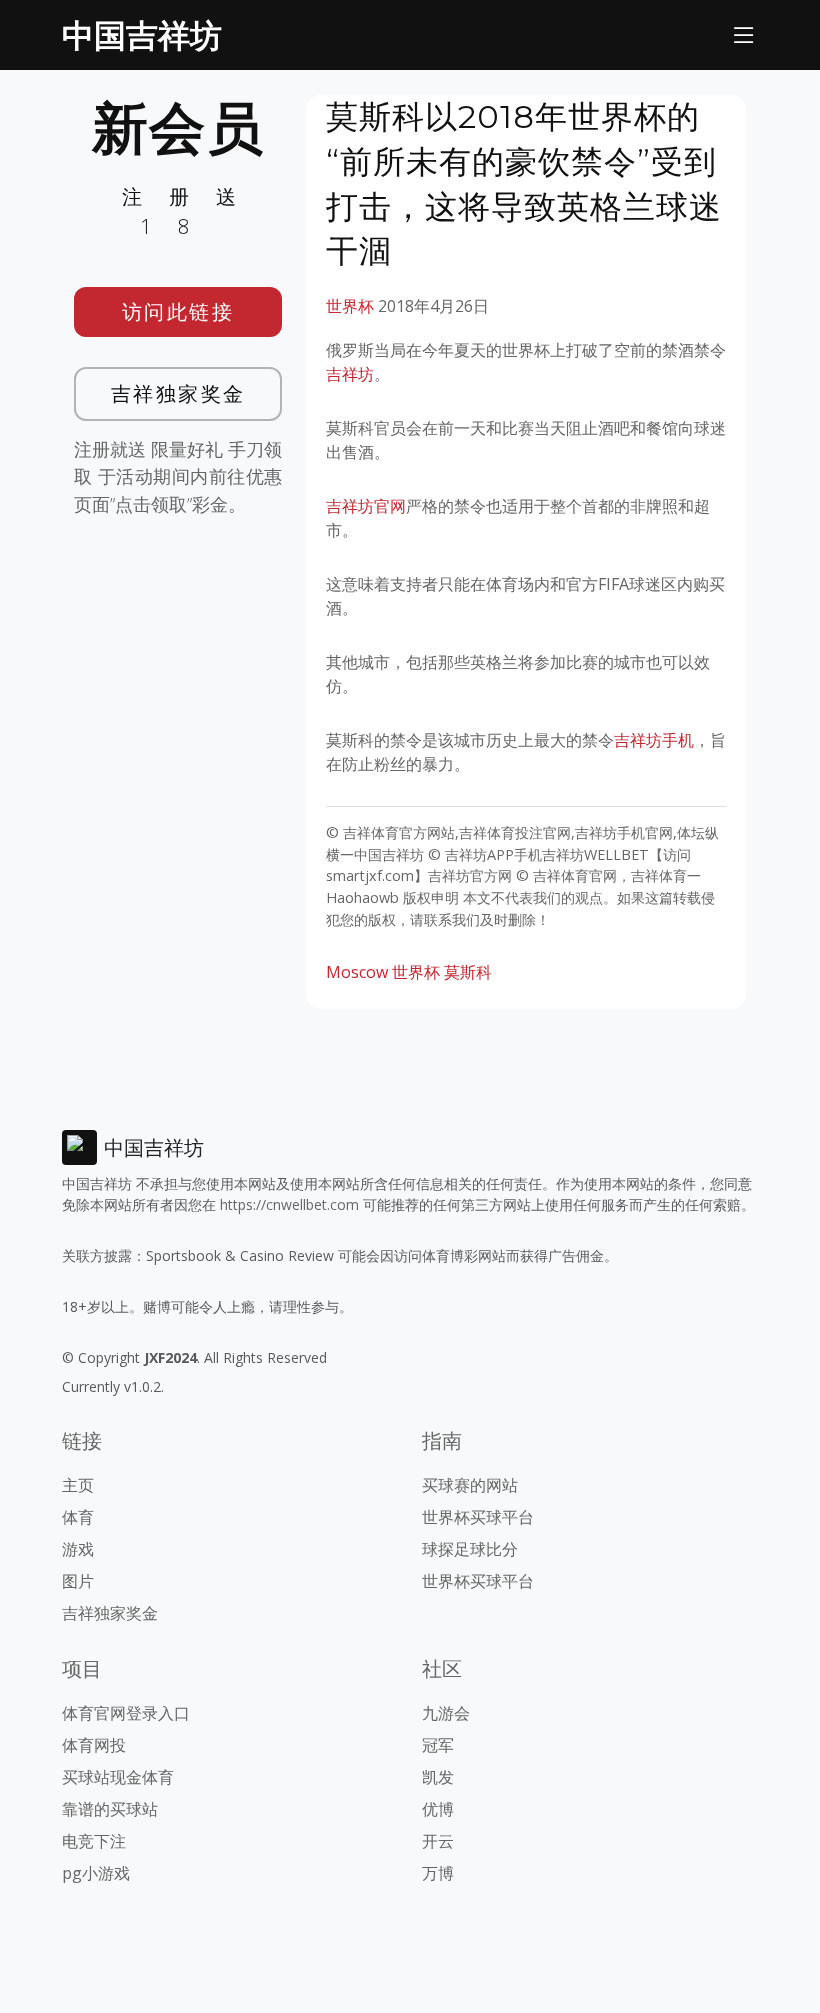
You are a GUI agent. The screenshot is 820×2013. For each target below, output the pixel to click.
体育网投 (94, 1745)
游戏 (78, 1549)
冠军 (438, 1745)
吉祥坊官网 (366, 506)
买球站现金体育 (118, 1777)
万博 (438, 1873)
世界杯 (350, 306)
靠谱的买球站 (110, 1809)
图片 (78, 1581)
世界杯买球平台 (478, 1517)
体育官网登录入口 (126, 1713)
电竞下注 (94, 1841)
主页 (78, 1485)
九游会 (446, 1713)
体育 (78, 1517)
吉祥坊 (350, 374)
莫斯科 (468, 972)
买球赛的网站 (470, 1485)
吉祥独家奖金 (178, 393)
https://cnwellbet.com (289, 1204)
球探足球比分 (470, 1549)
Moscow (357, 972)
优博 (438, 1809)
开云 (438, 1841)
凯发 (438, 1777)
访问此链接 (178, 311)
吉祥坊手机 (654, 740)
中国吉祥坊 (142, 34)
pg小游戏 (96, 1873)
